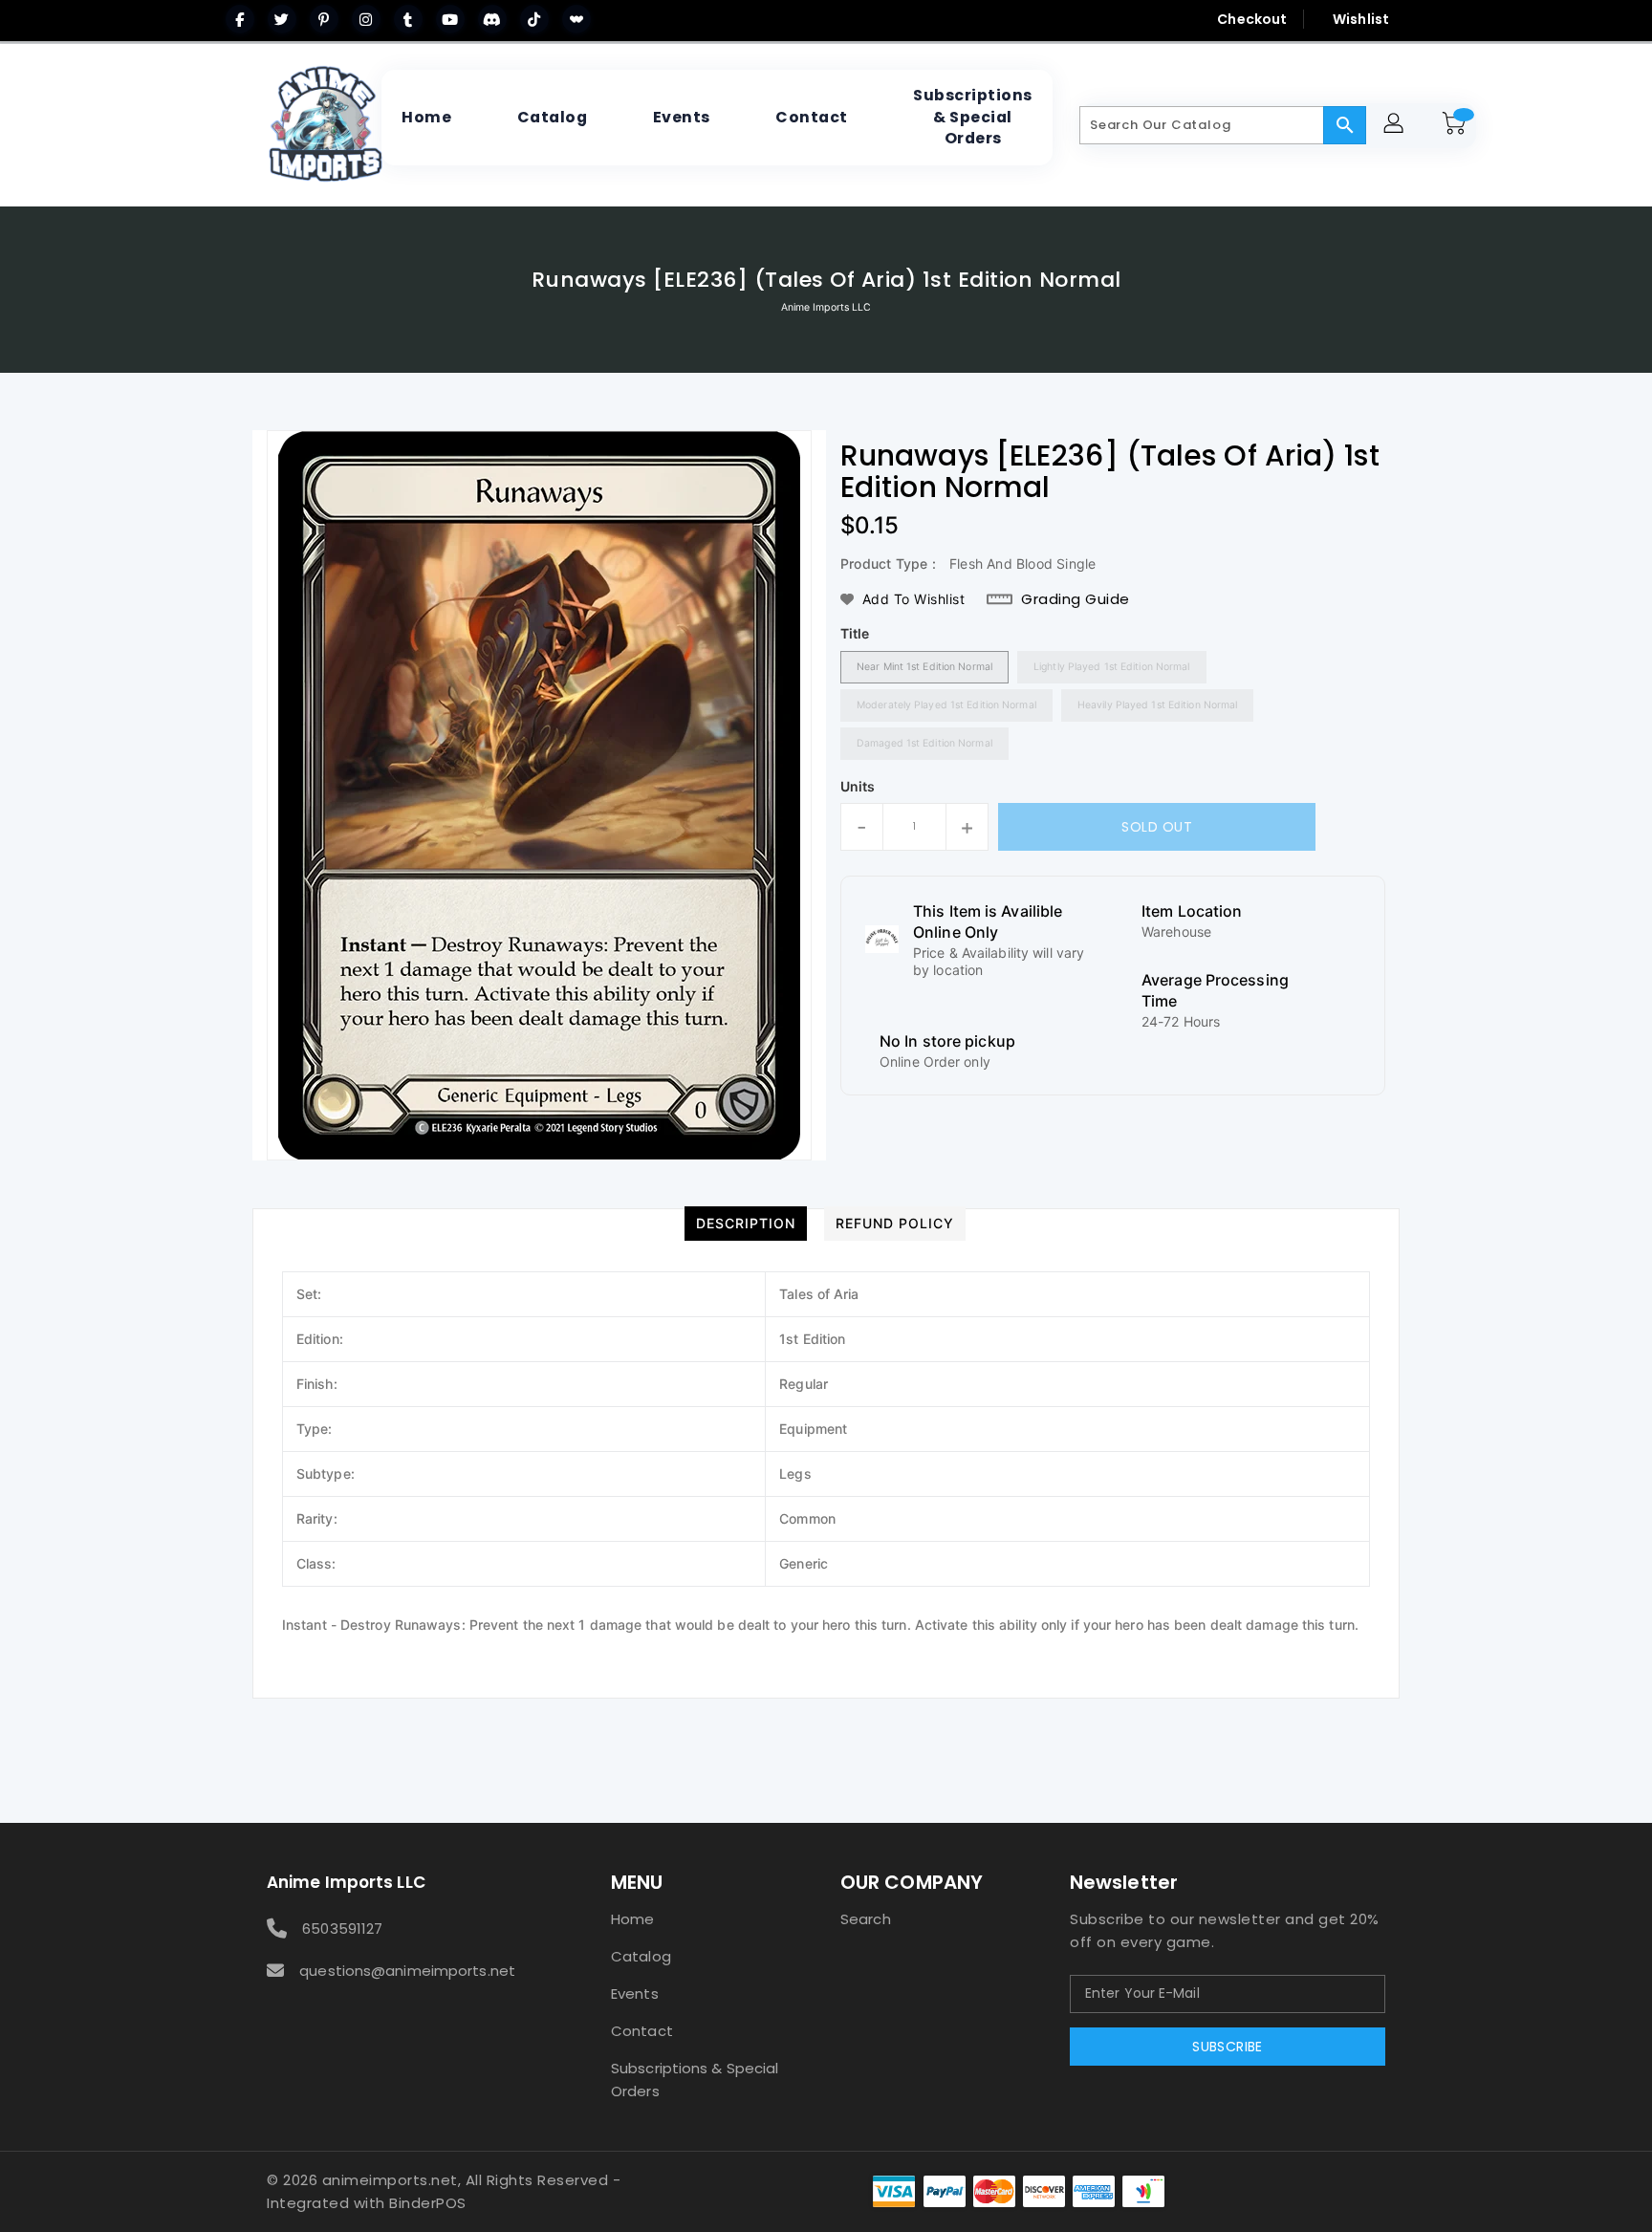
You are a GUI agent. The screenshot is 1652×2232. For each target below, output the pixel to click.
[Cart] (1457, 125)
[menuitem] (426, 118)
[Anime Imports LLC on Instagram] (366, 19)
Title (855, 633)
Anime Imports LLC (826, 307)
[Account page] (1396, 126)
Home (632, 1919)
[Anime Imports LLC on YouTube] (450, 19)
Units (858, 787)
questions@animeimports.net (407, 1971)
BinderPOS (428, 2203)
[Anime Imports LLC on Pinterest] (324, 19)
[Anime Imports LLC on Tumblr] (408, 19)
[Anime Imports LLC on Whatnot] (576, 19)
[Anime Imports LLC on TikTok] (534, 19)
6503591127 (342, 1929)
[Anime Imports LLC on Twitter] (282, 19)
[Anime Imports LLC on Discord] (492, 19)
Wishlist (1361, 19)
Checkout (1252, 19)
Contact (642, 2031)
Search (866, 1919)
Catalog (641, 1956)
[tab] (746, 1224)
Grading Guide (1076, 599)
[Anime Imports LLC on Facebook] (240, 19)
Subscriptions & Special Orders (695, 2080)
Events (635, 1994)
